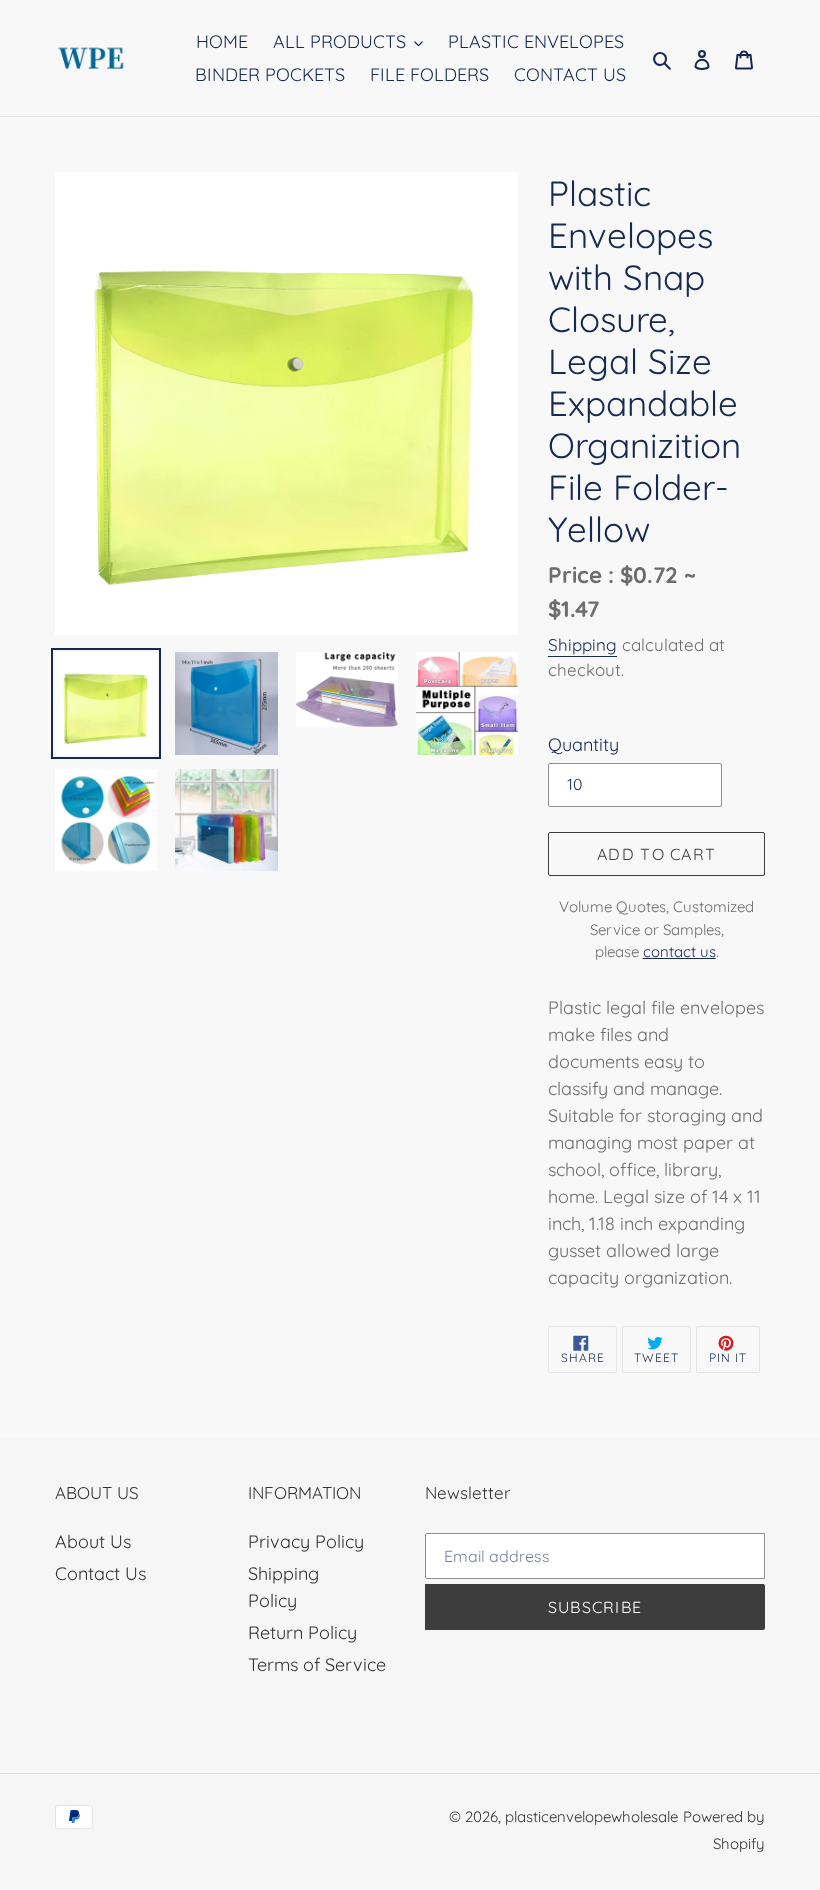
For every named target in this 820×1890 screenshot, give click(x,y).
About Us (93, 1541)
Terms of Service (317, 1664)
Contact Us (100, 1573)
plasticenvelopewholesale (591, 1816)
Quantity (583, 744)
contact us (679, 951)
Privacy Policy (306, 1541)
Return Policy (302, 1632)
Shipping (582, 644)
